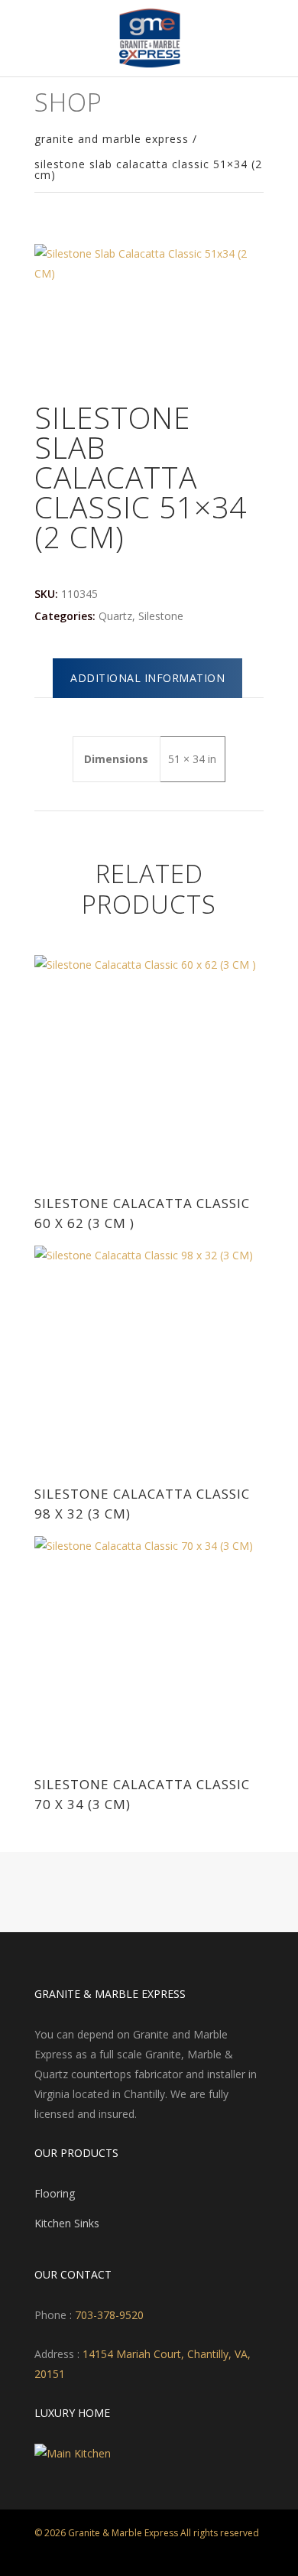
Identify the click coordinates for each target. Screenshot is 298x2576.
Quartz (115, 616)
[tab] (147, 678)
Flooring (55, 2193)
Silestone (161, 616)
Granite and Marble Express (112, 139)
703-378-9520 (108, 2315)
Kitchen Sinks (67, 2223)
